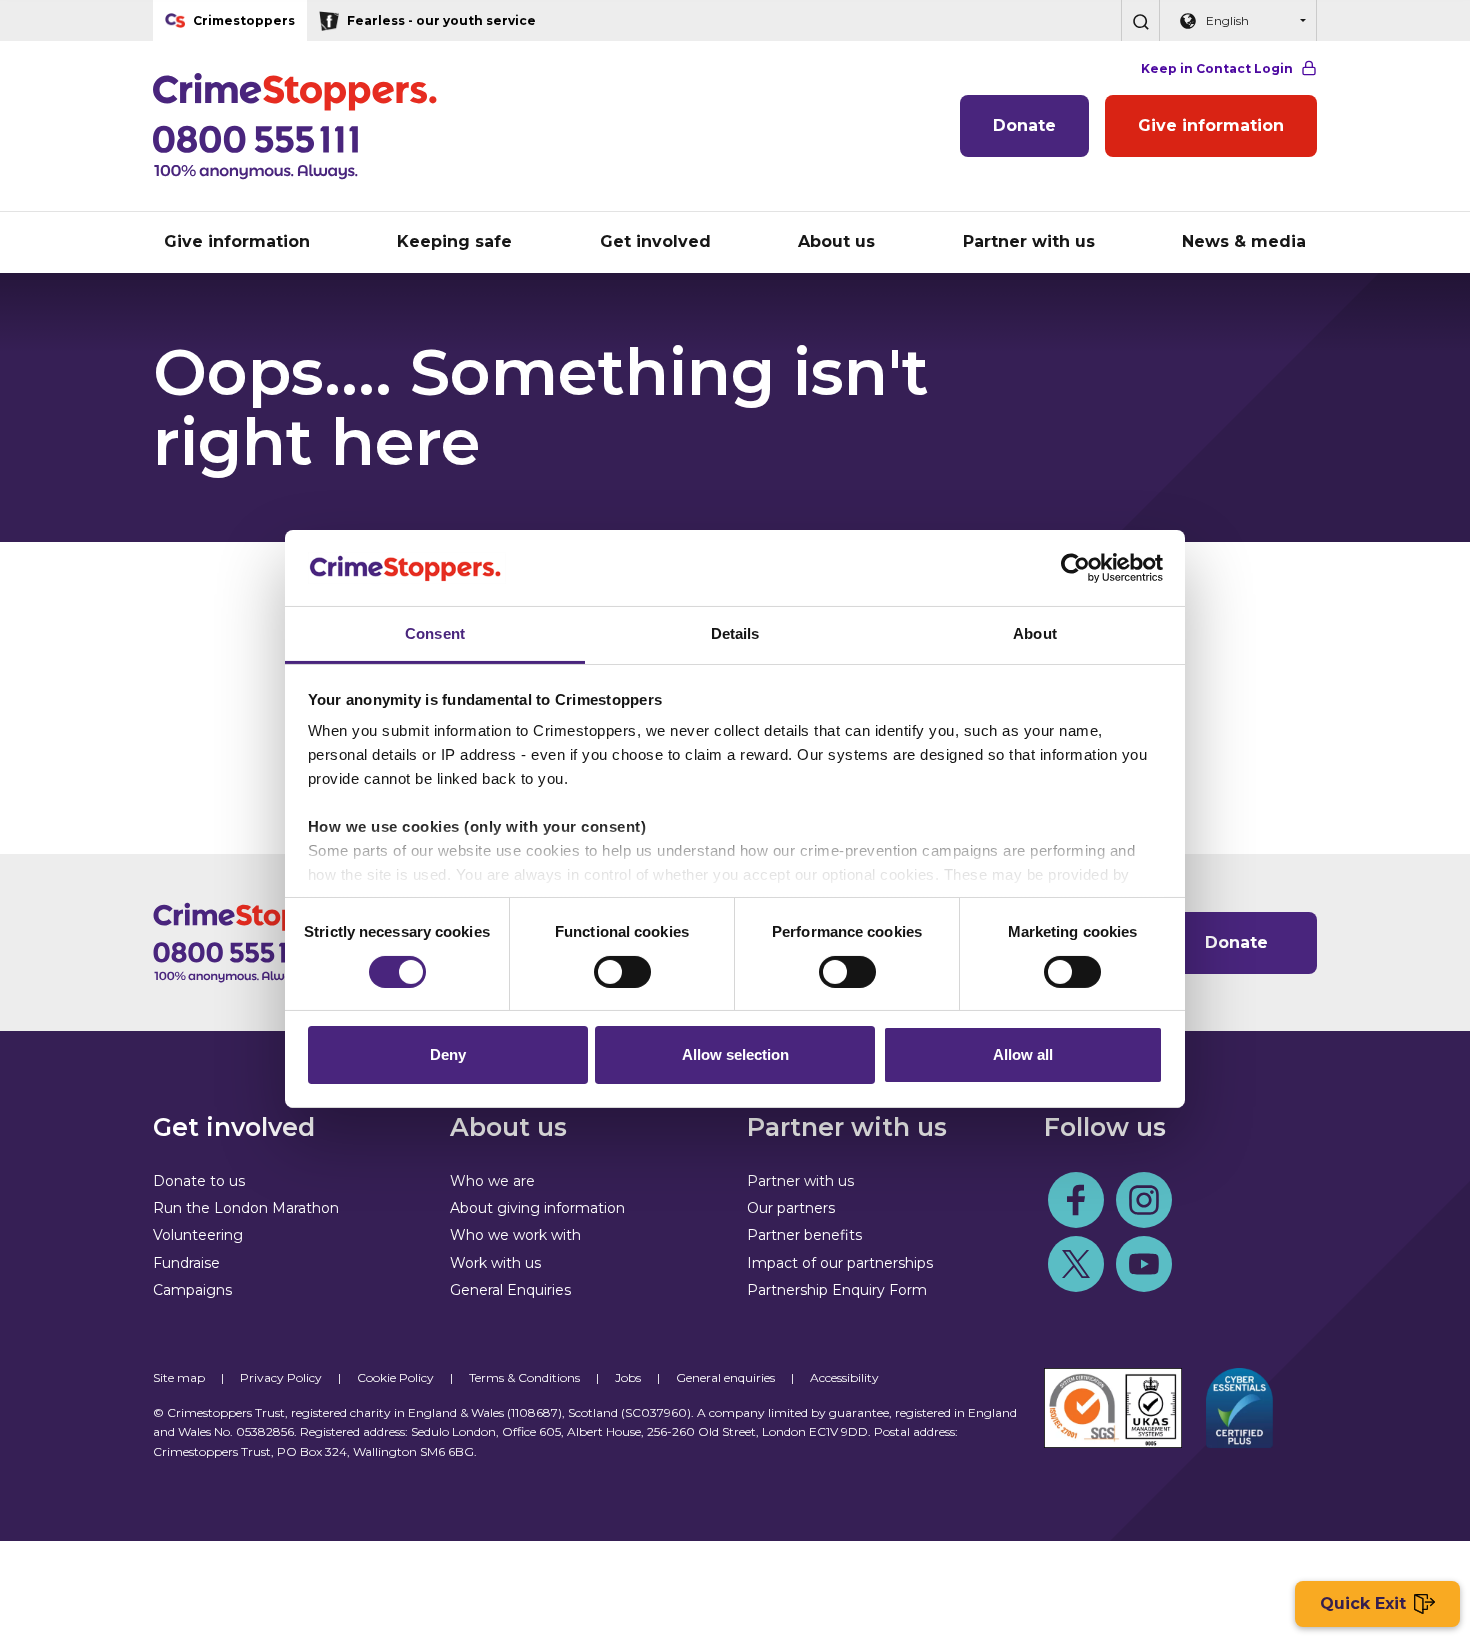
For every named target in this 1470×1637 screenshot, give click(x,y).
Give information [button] (237, 241)
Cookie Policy (395, 1377)
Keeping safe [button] (454, 241)
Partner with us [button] (1029, 241)
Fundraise (186, 1263)
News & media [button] (1244, 241)
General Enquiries (510, 1290)
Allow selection (735, 1054)
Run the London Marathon (246, 1208)
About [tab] (1035, 633)
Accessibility (844, 1377)
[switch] (622, 972)
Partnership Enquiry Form (837, 1290)
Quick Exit (1363, 1603)
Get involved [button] (655, 241)
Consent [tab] (435, 633)
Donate (1024, 125)
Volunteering (198, 1235)
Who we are (492, 1181)
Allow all (1023, 1054)
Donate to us (199, 1181)
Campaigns (192, 1290)
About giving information (537, 1208)
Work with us (495, 1263)
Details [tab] (735, 633)
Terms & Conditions (524, 1377)
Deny (448, 1054)
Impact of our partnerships (840, 1263)
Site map (179, 1377)
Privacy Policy (281, 1377)
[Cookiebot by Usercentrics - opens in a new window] (1075, 568)
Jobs (628, 1377)
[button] (1140, 20)
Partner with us (800, 1181)
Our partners (791, 1208)
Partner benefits (804, 1235)
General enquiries (725, 1377)
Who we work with (515, 1235)
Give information (1211, 125)
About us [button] (836, 241)
